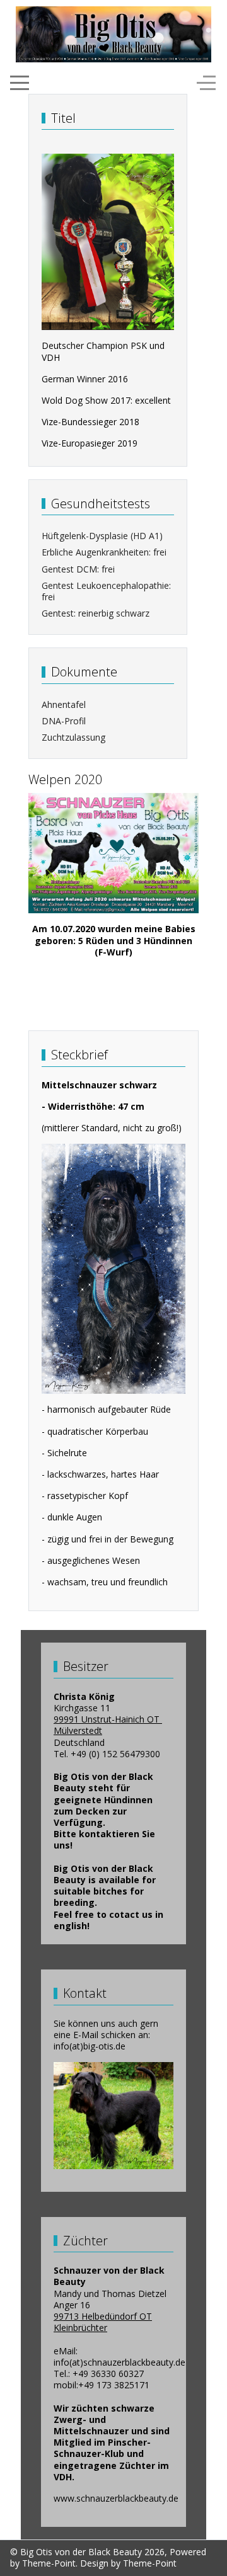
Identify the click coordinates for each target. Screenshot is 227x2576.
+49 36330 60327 (108, 2374)
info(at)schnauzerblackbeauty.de (119, 2362)
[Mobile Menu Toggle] (20, 83)
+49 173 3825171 (114, 2385)
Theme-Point (49, 2563)
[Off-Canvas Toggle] (206, 83)
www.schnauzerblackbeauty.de (116, 2498)
